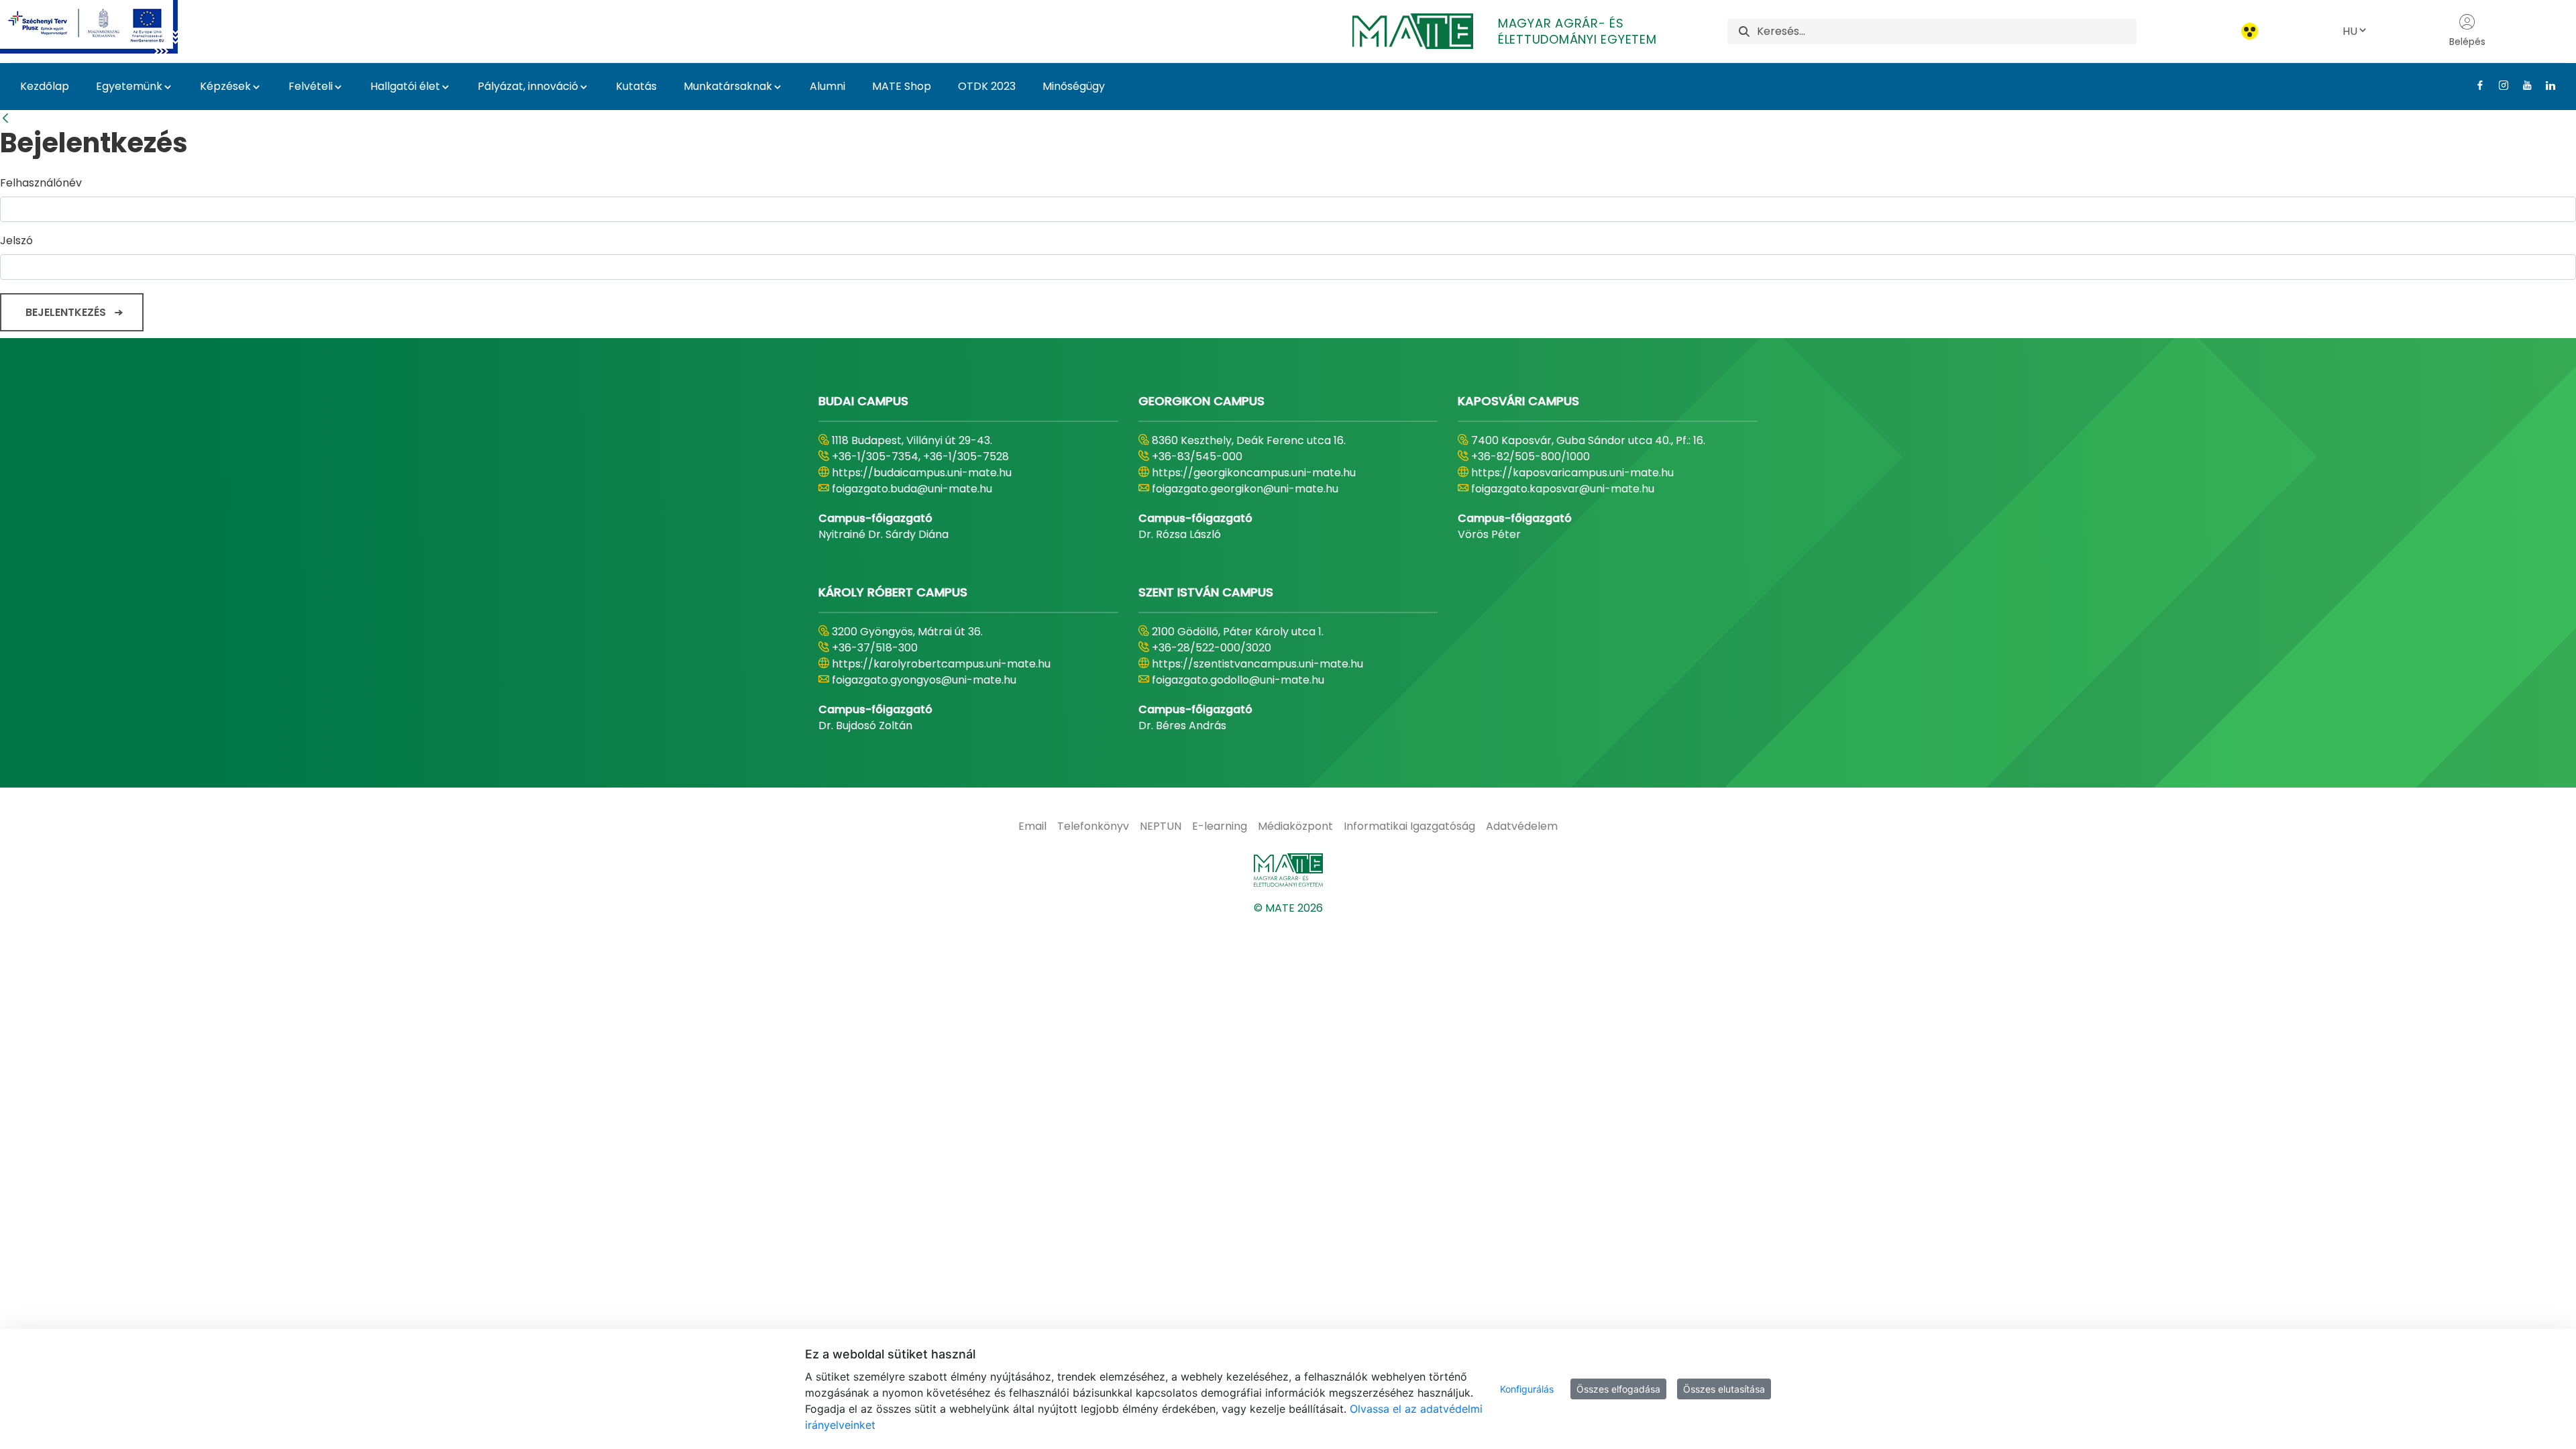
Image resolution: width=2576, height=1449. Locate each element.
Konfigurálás (1527, 1389)
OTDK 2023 (987, 86)
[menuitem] (1032, 826)
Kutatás (636, 86)
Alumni (827, 86)
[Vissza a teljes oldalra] (5, 118)
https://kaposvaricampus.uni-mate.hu (1572, 473)
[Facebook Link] (2475, 85)
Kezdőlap (45, 86)
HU (2350, 31)
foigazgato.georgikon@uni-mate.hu (1245, 489)
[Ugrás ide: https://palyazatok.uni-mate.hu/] (105, 27)
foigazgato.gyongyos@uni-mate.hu (924, 680)
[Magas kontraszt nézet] (2250, 31)
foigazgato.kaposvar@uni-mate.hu (1563, 489)
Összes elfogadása (1618, 1389)
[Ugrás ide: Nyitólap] (1288, 870)
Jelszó (16, 240)
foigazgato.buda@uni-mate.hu (912, 489)
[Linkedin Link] (2545, 85)
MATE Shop (902, 86)
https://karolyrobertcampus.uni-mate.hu (941, 664)
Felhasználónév (41, 183)
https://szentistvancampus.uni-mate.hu (1257, 664)
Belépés (2467, 42)
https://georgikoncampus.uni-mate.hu (1254, 473)
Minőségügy (1074, 86)
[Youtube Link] (2522, 85)
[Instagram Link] (2499, 85)
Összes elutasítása (1724, 1389)
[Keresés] (1744, 31)
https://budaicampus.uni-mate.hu (922, 473)
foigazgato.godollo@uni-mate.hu (1238, 680)
